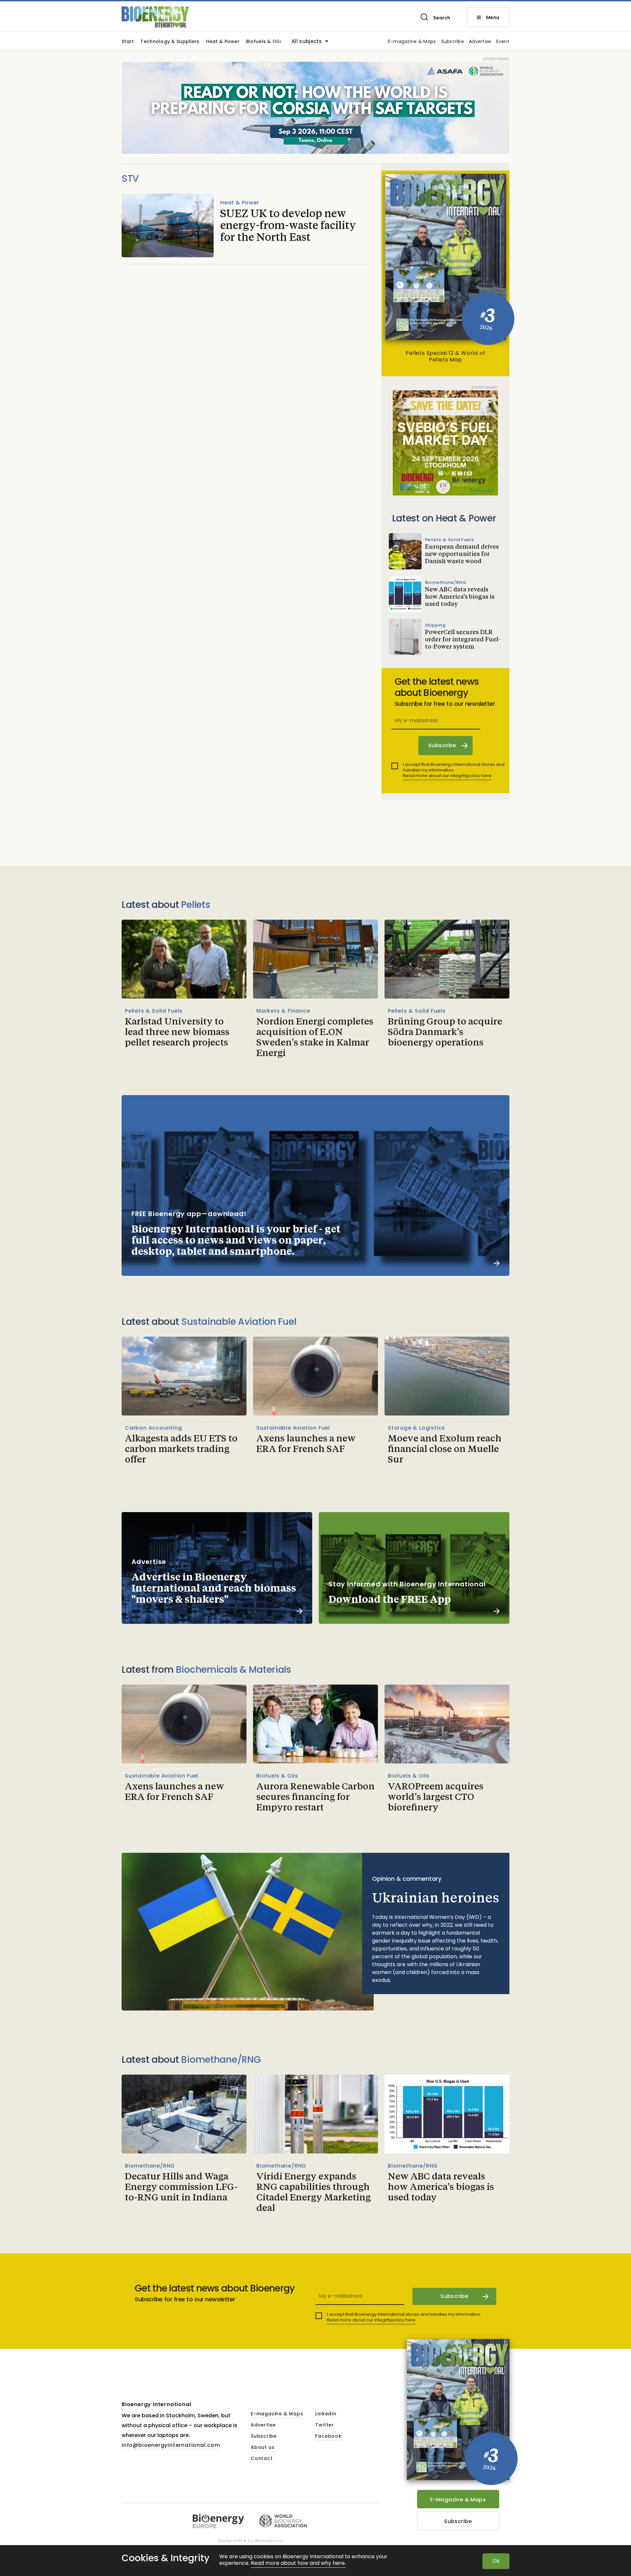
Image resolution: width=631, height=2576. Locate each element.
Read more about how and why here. (298, 2563)
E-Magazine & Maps (458, 2500)
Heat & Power (223, 42)
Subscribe (453, 42)
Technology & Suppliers (170, 42)
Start (128, 42)
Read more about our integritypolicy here (447, 776)
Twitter (325, 2425)
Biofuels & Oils (264, 42)
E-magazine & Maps (412, 42)
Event (503, 42)
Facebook (328, 2436)
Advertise (480, 42)
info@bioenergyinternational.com (171, 2445)
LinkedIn (326, 2414)
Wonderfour (269, 2541)
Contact (262, 2459)
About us (263, 2448)
